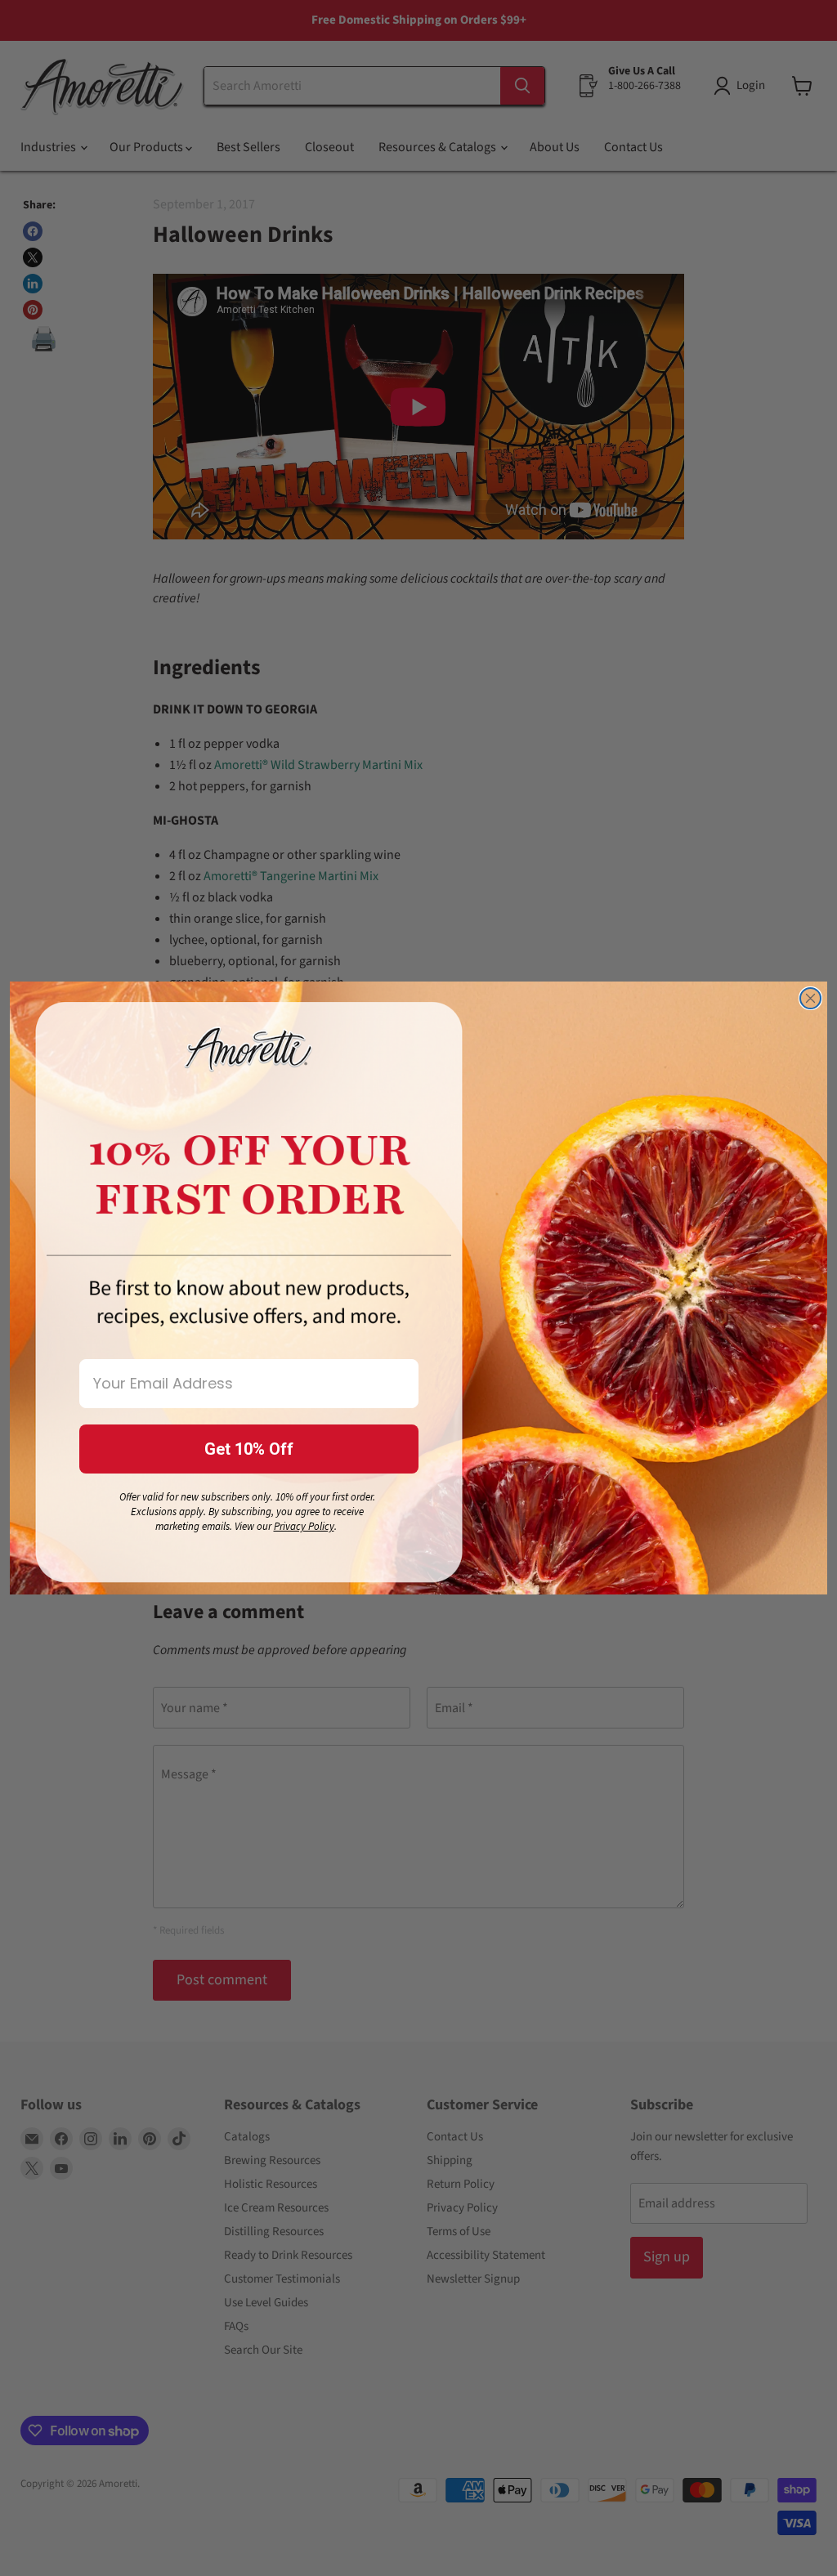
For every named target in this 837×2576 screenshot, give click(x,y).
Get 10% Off (249, 1449)
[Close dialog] (810, 998)
